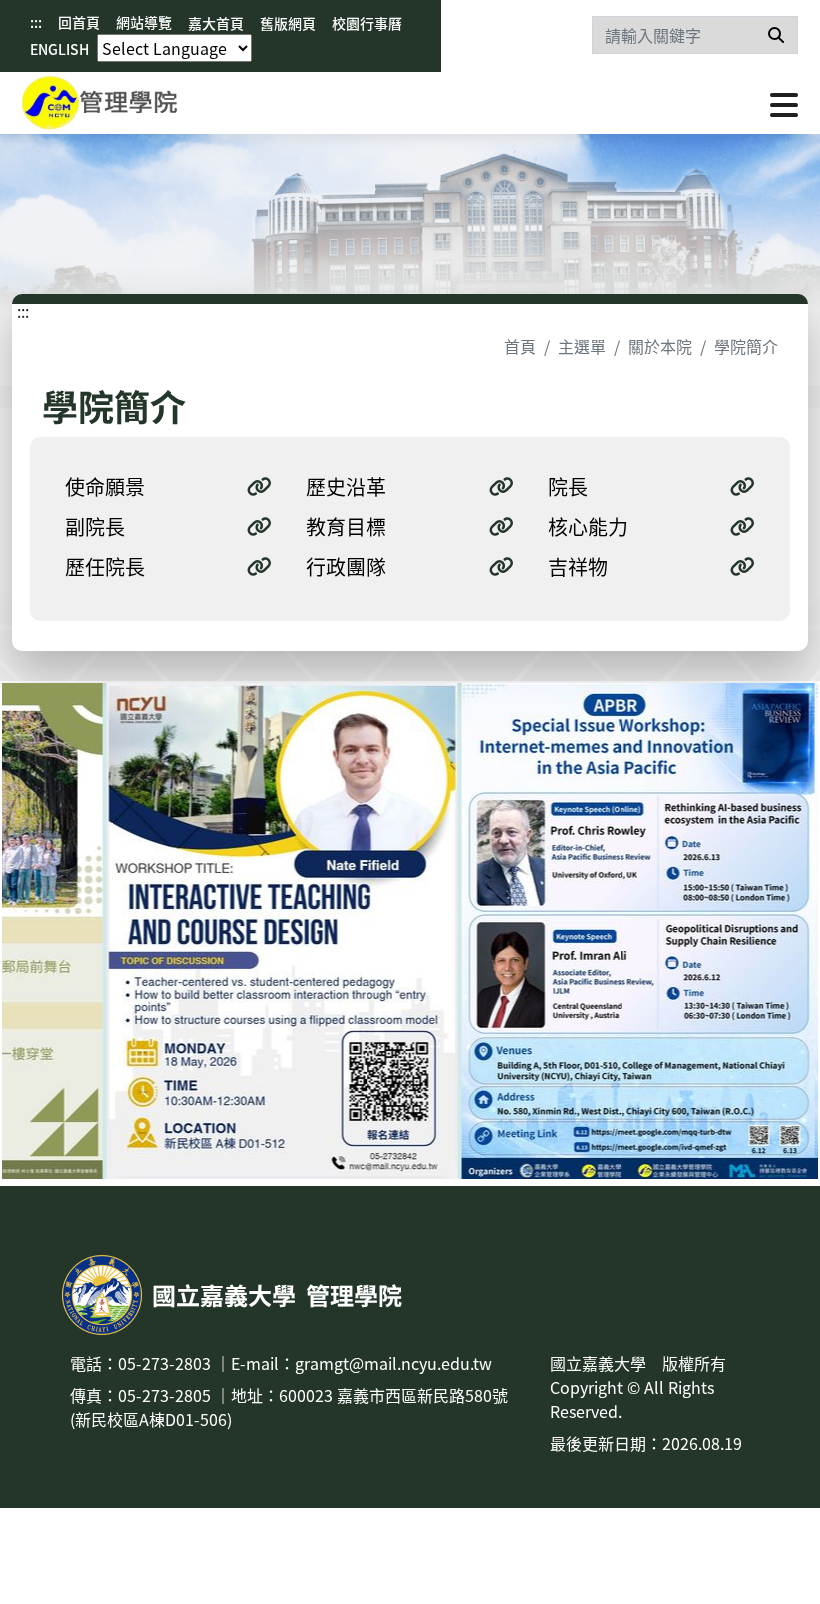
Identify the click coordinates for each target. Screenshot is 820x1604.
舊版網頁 (288, 23)
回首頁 (79, 22)
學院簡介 (746, 346)
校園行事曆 (367, 23)
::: (36, 22)
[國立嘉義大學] (130, 103)
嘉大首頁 (216, 23)
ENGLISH (59, 49)
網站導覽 (144, 22)
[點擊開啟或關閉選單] (784, 103)
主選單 (582, 346)
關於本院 (660, 346)
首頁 (520, 346)
